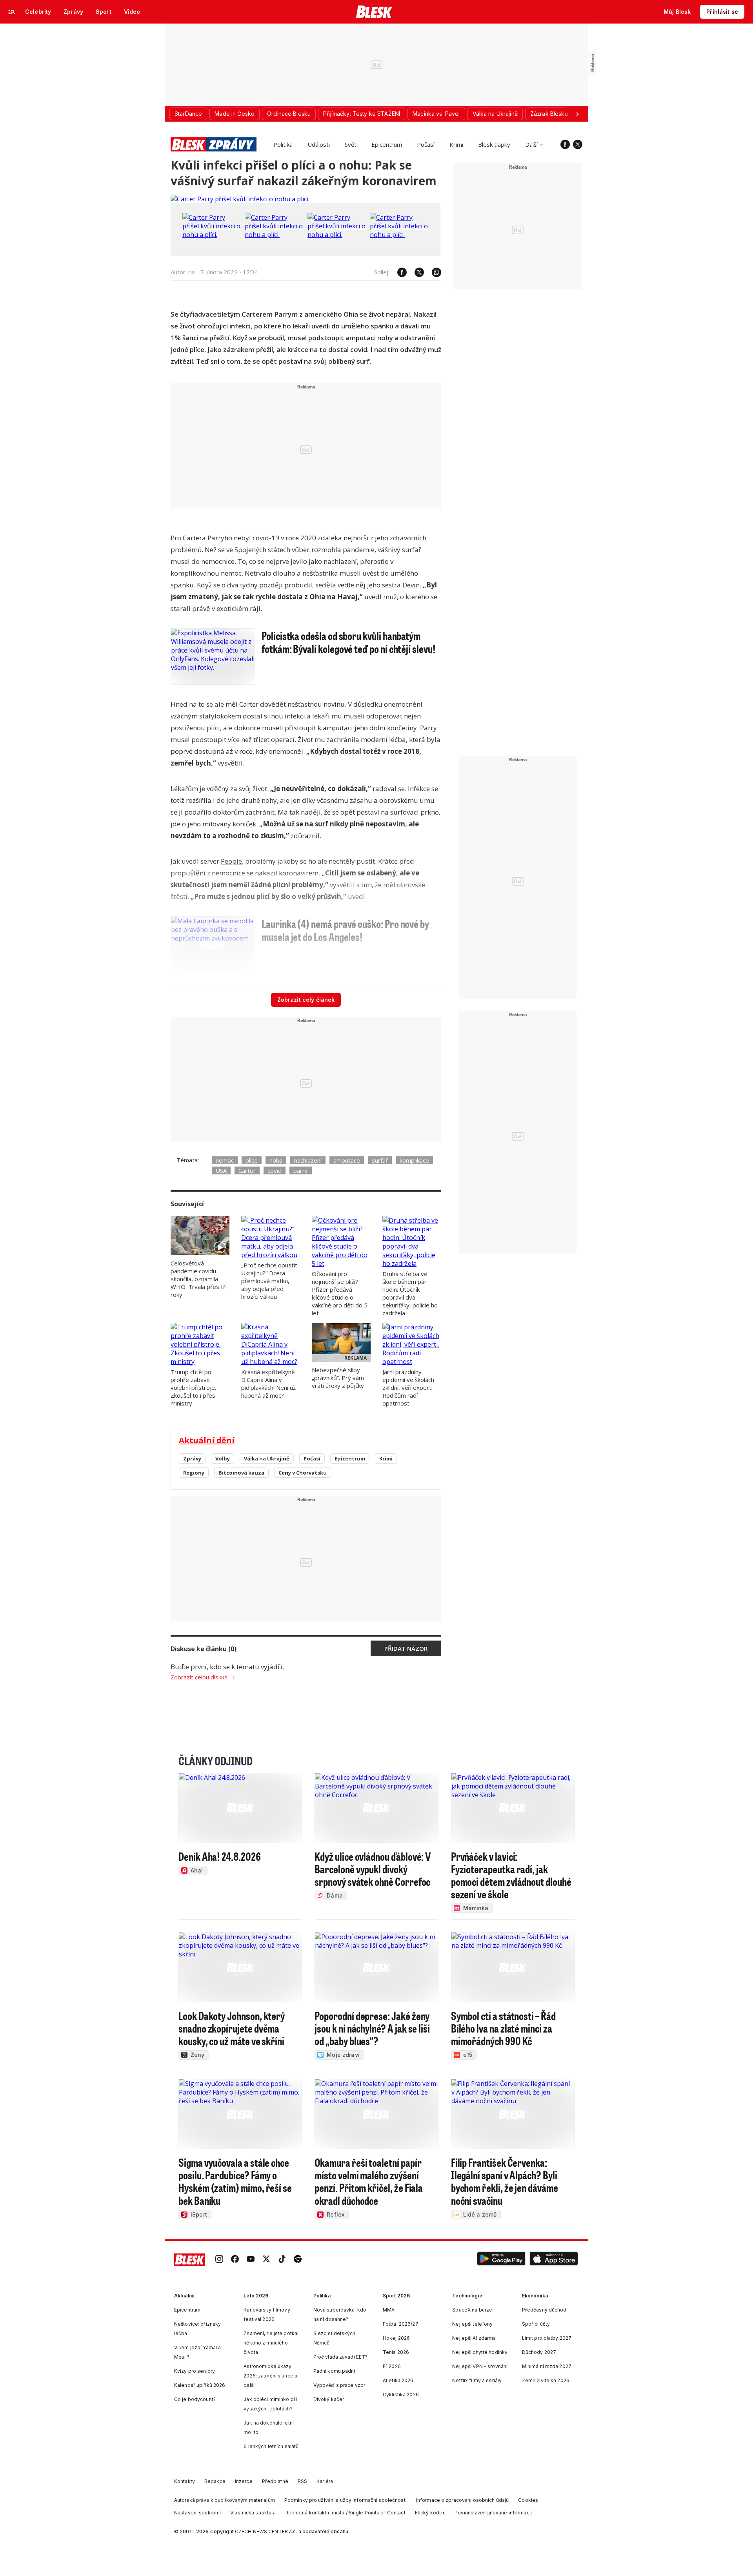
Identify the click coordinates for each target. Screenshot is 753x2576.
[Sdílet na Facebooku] (398, 272)
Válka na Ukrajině (267, 1458)
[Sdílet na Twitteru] (415, 272)
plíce (252, 1160)
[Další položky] (577, 114)
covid (275, 1170)
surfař (380, 1160)
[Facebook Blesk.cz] (565, 144)
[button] (501, 2260)
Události (319, 144)
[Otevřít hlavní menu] (12, 12)
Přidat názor (406, 1648)
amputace (347, 1160)
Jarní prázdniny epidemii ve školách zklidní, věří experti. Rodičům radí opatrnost (408, 1387)
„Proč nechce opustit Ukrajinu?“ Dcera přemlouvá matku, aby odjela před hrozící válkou (269, 1281)
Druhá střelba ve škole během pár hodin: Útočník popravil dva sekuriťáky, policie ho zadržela (410, 1293)
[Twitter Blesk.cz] (578, 144)
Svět (351, 144)
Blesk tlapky (494, 144)
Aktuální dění (207, 1440)
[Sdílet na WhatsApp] (433, 272)
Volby (223, 1458)
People (231, 861)
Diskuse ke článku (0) (204, 1649)
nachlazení (308, 1160)
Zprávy (192, 1458)
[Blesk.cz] (374, 12)
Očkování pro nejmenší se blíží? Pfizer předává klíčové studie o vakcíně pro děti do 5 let (340, 1293)
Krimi (456, 144)
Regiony (194, 1473)
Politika (283, 144)
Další (531, 144)
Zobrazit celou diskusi (200, 1677)
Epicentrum (387, 144)
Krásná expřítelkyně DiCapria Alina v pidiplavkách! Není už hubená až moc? (268, 1384)
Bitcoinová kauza (241, 1473)
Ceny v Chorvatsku (303, 1473)
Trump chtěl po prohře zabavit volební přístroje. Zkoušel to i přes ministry (193, 1387)
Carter (247, 1170)
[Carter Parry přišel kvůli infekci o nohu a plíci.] (240, 199)
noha (276, 1160)
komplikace (414, 1160)
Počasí (426, 144)
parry (301, 1170)
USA (221, 1170)
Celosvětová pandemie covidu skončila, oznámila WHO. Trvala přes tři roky (199, 1279)
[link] (219, 2260)
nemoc (225, 1160)
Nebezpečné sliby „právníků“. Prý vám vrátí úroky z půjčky (338, 1378)
